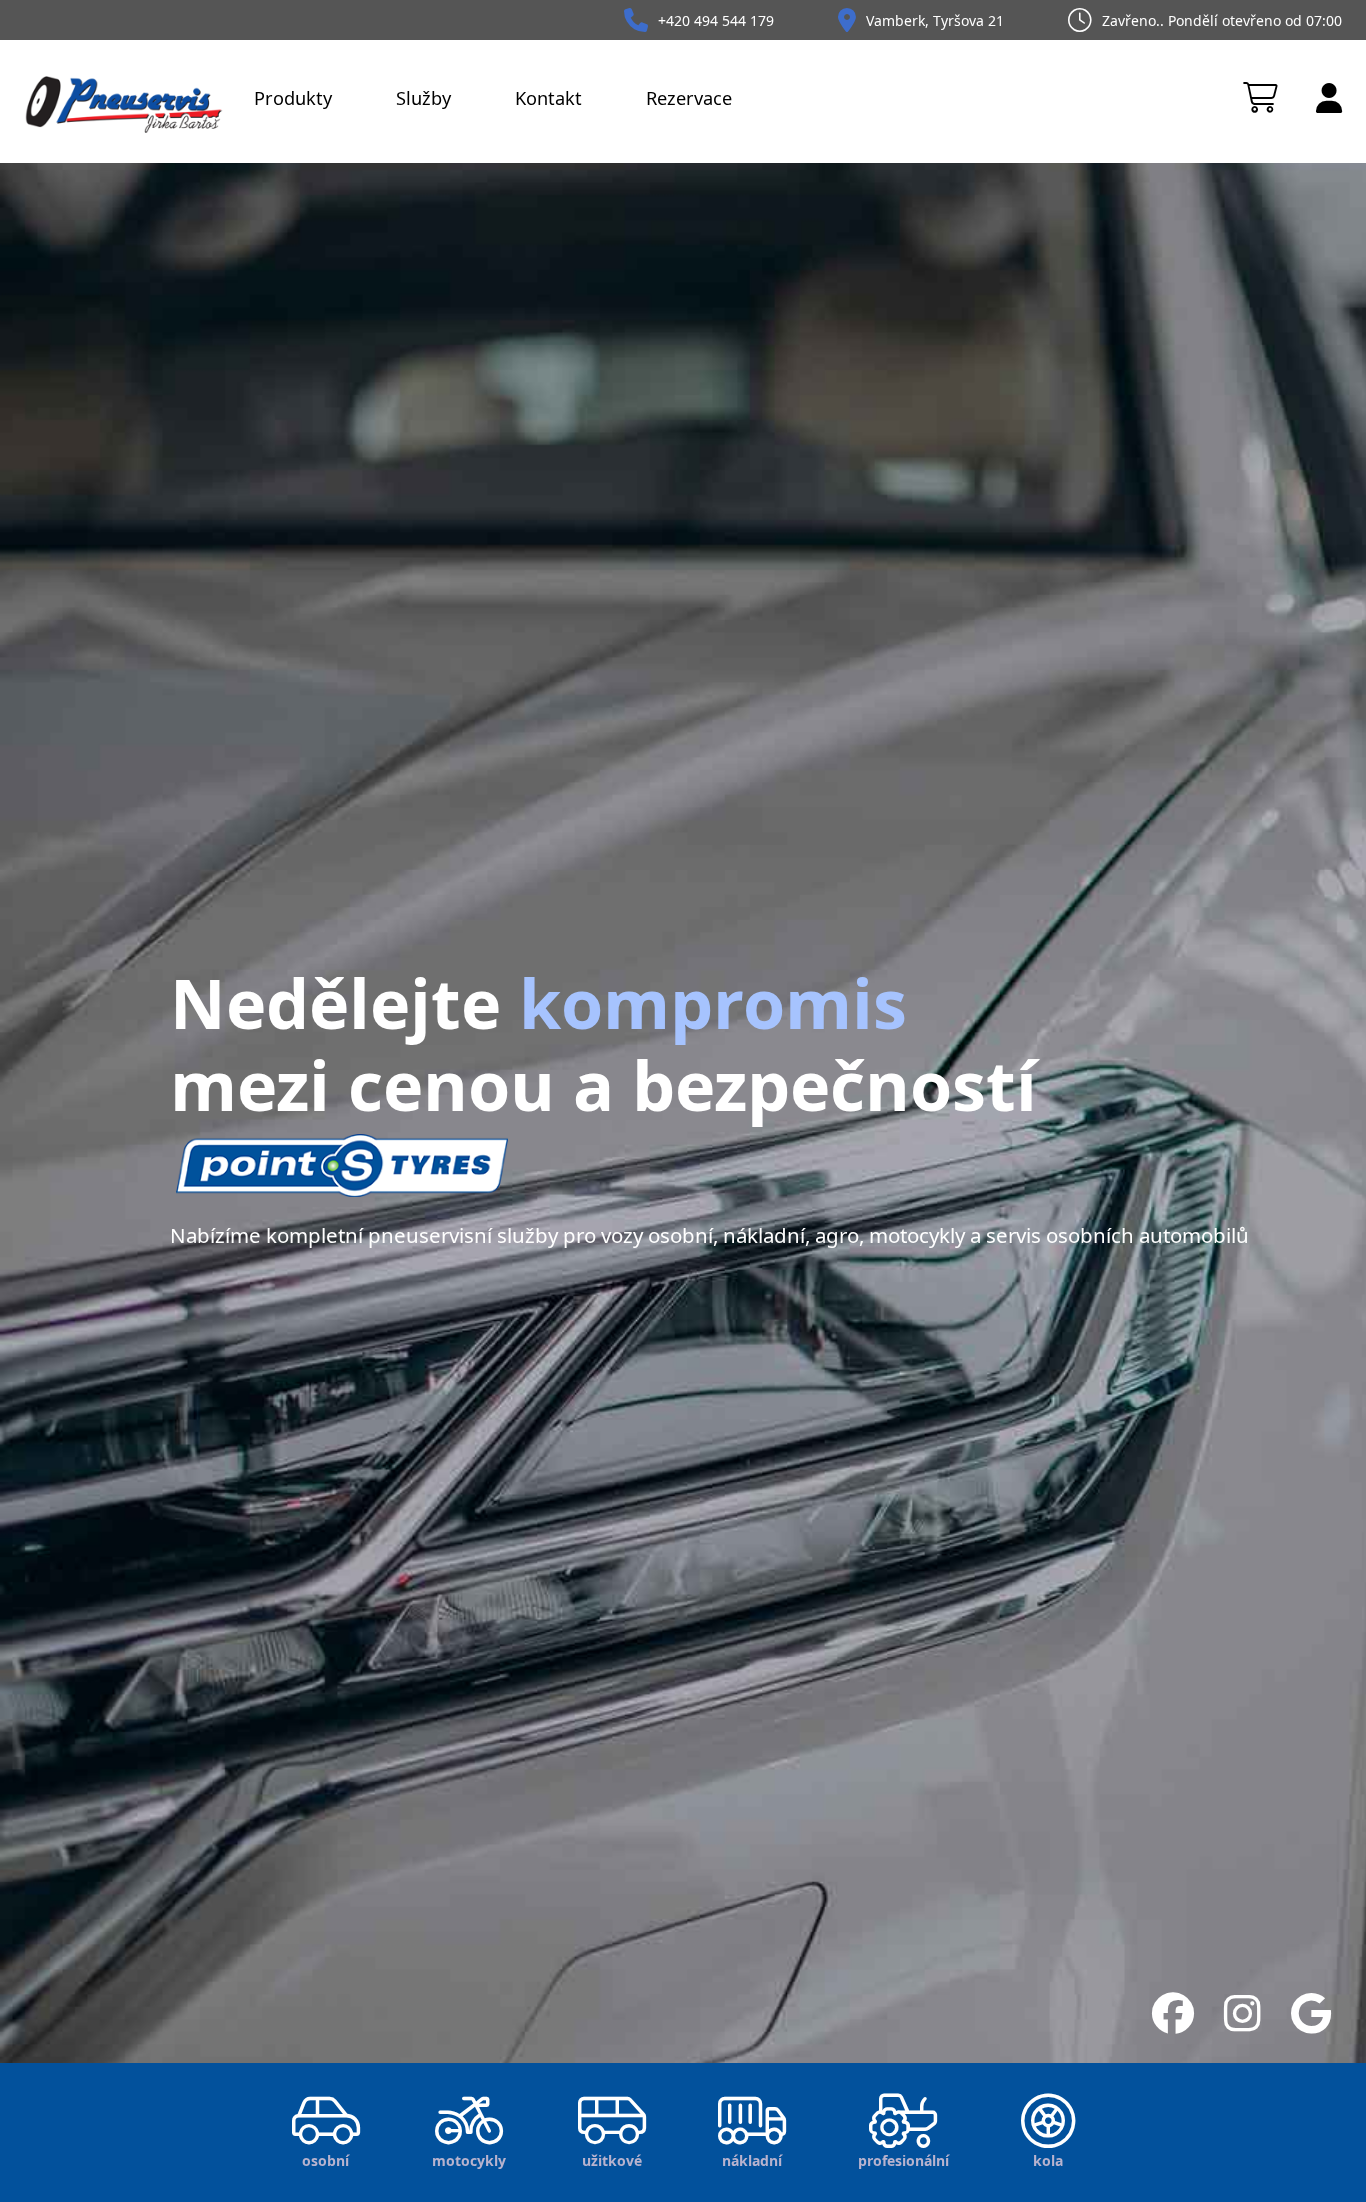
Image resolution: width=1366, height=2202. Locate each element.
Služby (423, 98)
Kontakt (548, 98)
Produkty (293, 98)
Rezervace (689, 98)
